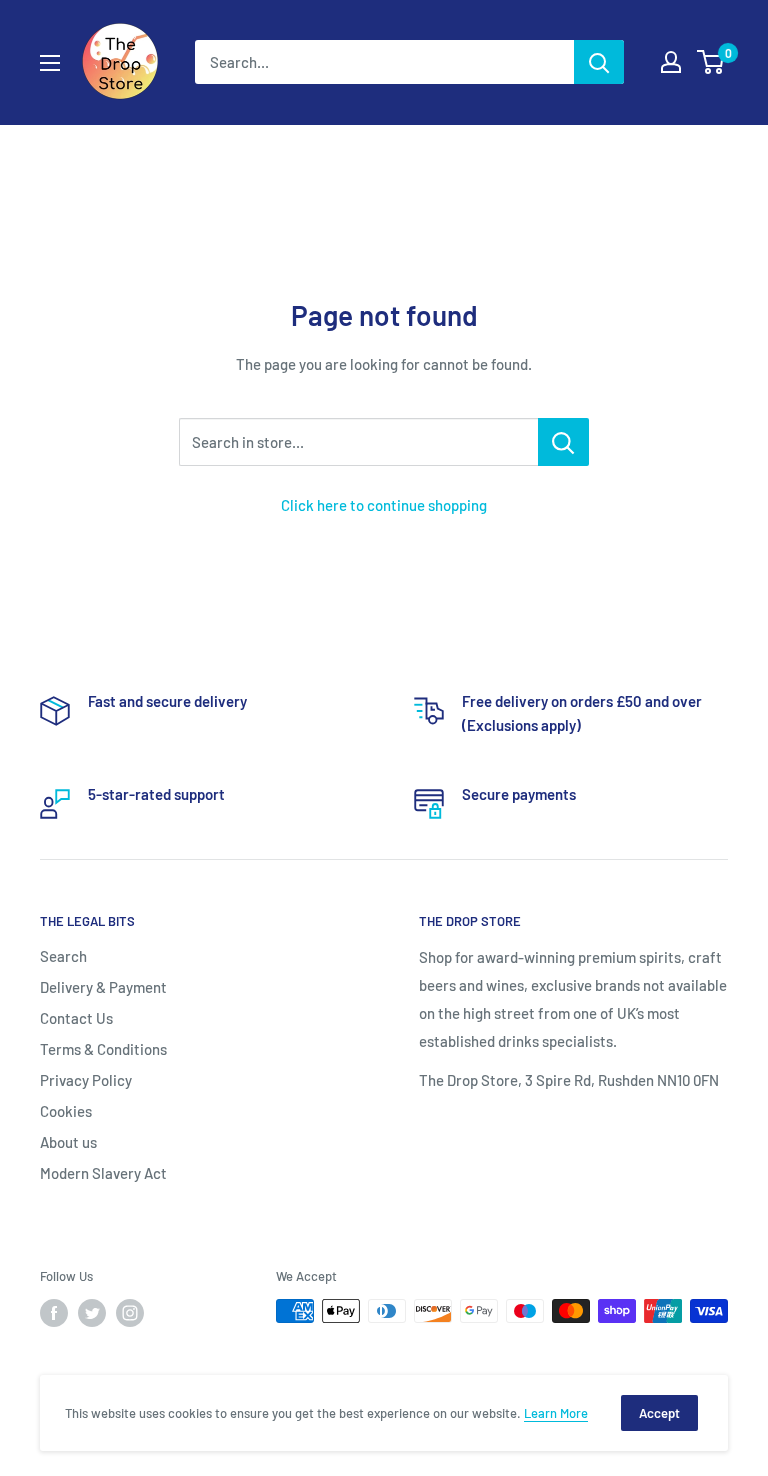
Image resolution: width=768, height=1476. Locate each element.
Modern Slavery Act (103, 1173)
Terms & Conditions (103, 1049)
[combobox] (384, 62)
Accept (659, 1413)
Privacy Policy (86, 1080)
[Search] (599, 62)
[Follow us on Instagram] (130, 1313)
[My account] (671, 62)
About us (68, 1142)
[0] (711, 62)
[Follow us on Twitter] (92, 1313)
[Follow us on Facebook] (54, 1313)
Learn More (556, 1413)
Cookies (66, 1111)
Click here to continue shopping (384, 505)
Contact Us (76, 1018)
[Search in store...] (563, 442)
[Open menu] (50, 63)
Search (63, 956)
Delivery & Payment (103, 987)
